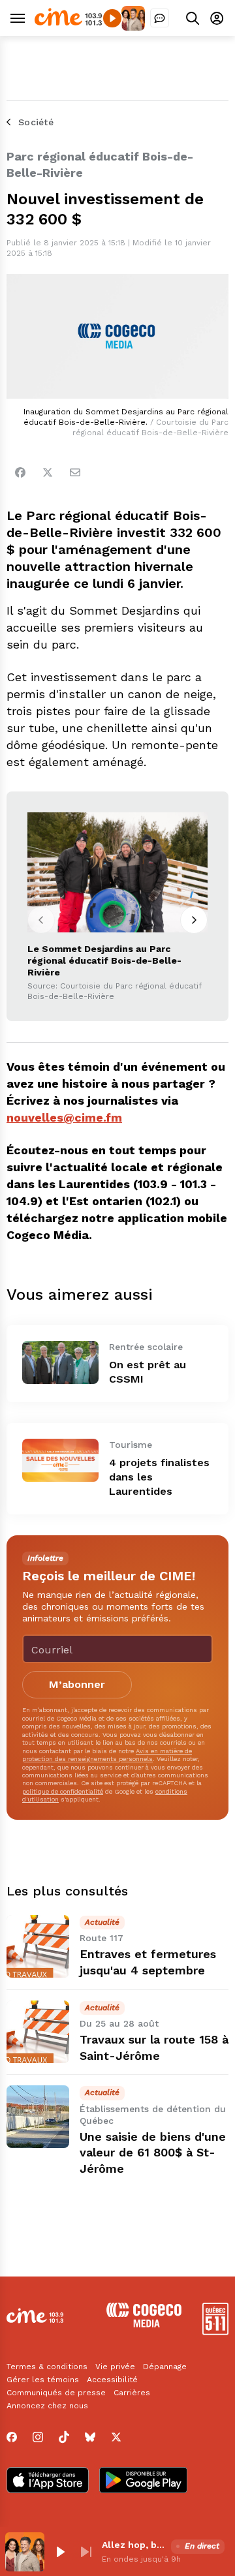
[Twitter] (48, 472)
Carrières (132, 2393)
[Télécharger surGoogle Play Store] (143, 2481)
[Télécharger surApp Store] (48, 2481)
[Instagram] (38, 2437)
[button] (60, 2552)
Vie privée (115, 2367)
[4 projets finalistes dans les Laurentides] (60, 1460)
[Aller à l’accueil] (68, 23)
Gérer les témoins (43, 2380)
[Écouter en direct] (112, 18)
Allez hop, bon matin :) (134, 2545)
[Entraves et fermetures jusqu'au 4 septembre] (38, 1946)
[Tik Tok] (64, 2437)
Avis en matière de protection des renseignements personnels (107, 1755)
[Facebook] (20, 472)
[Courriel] (75, 472)
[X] (116, 2437)
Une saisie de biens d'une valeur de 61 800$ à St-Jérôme (153, 2153)
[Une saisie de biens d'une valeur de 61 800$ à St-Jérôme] (38, 2117)
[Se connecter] (217, 18)
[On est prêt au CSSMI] (60, 1362)
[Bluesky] (90, 2437)
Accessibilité (112, 2380)
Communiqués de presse (56, 2393)
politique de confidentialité (63, 1791)
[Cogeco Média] (144, 2324)
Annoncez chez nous (47, 2406)
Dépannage (165, 2367)
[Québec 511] (215, 2332)
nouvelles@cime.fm (64, 1117)
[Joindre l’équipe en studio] (160, 18)
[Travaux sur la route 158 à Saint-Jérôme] (38, 2032)
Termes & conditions (47, 2367)
